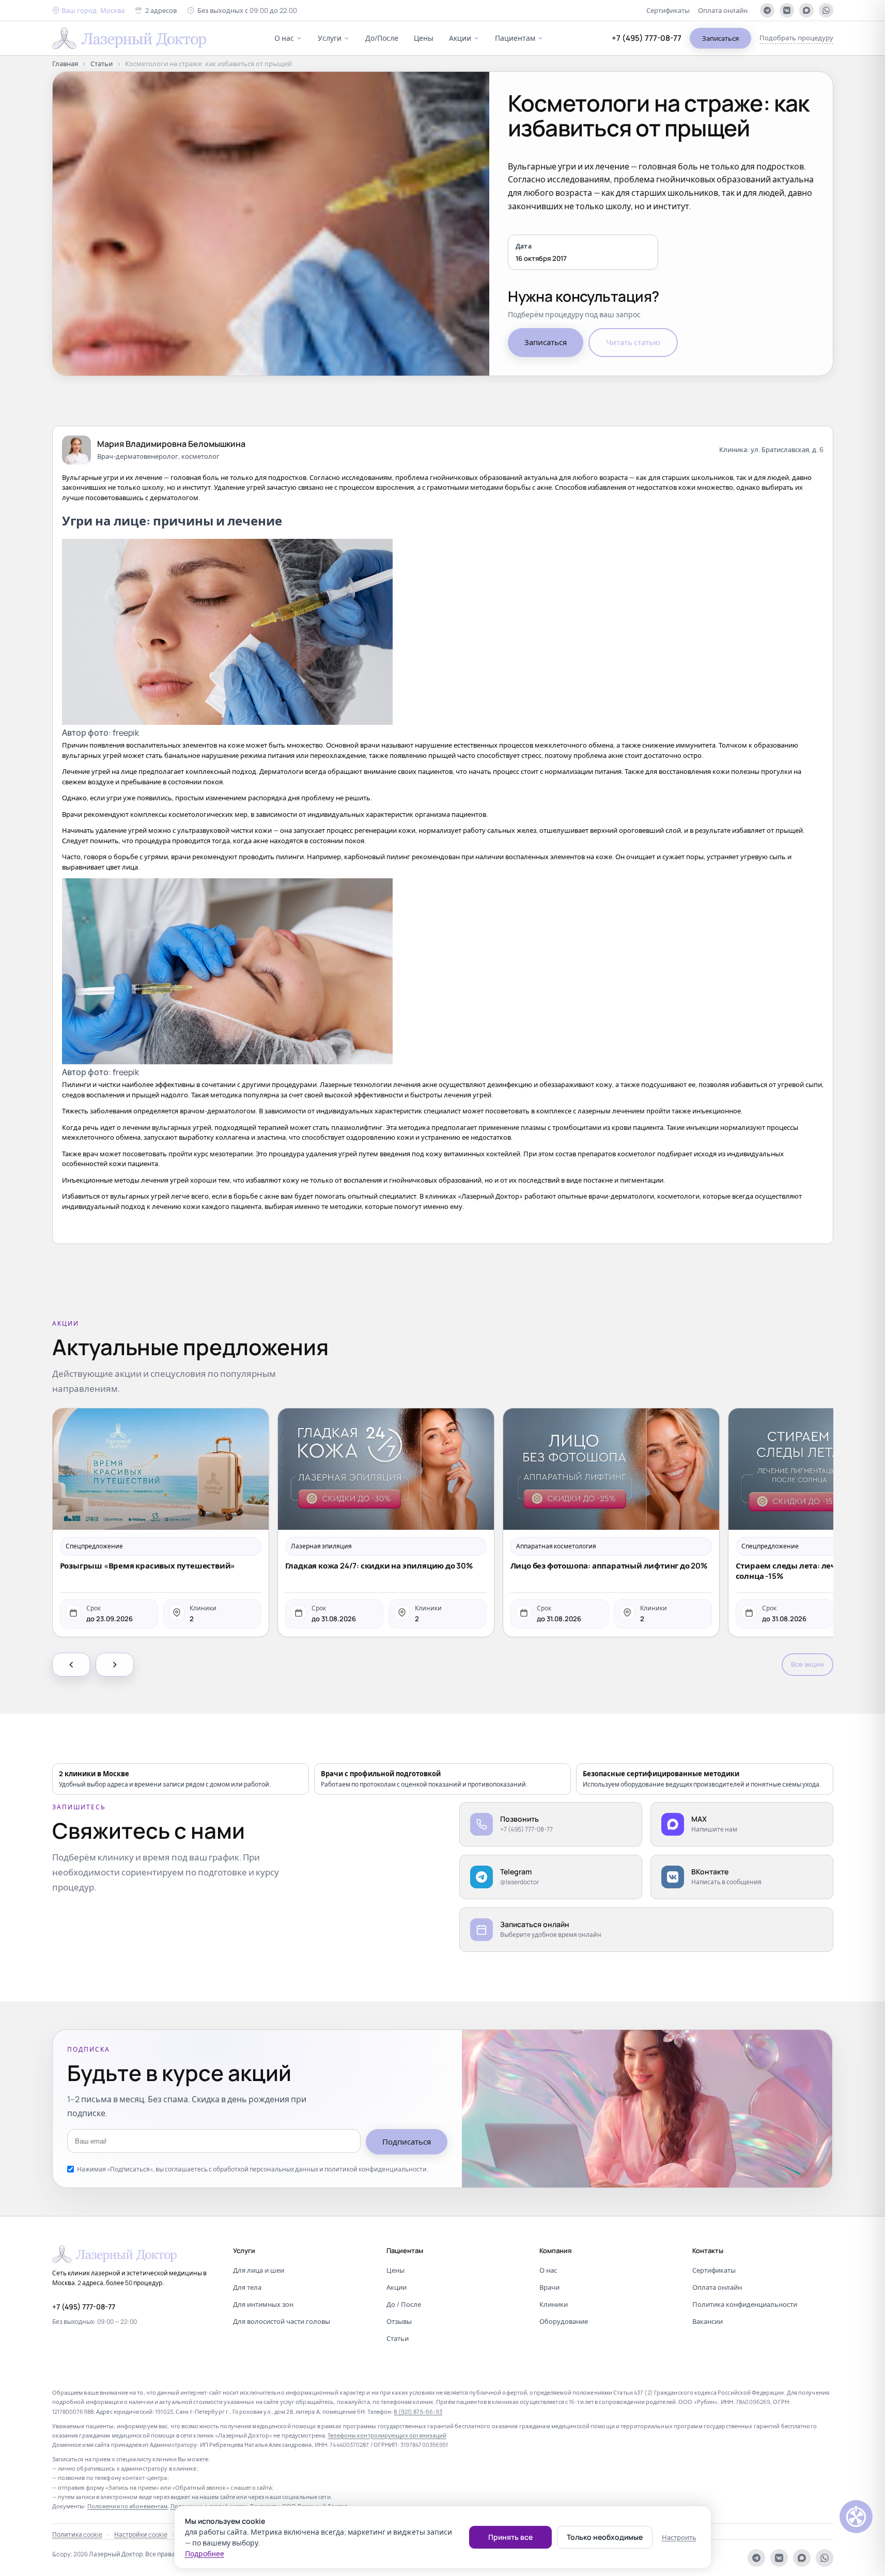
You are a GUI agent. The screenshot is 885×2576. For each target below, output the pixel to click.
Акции (460, 38)
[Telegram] (767, 10)
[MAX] (806, 10)
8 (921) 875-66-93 (418, 2411)
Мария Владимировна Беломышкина (171, 444)
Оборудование (564, 2321)
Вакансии (708, 2321)
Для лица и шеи (259, 2270)
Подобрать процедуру (796, 38)
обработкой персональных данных (266, 2169)
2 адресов (161, 10)
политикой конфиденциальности (376, 2169)
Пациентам (515, 38)
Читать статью (633, 342)
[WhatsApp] (826, 10)
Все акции (808, 1664)
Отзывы (399, 2321)
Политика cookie (77, 2534)
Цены (424, 38)
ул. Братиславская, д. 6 (787, 449)
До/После (382, 38)
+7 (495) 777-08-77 (647, 38)
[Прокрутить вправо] (115, 1665)
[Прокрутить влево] (71, 1665)
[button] (88, 11)
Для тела (247, 2287)
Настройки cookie (141, 2534)
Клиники (554, 2304)
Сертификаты (668, 10)
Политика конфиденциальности (745, 2304)
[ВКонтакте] (787, 10)
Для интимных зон (263, 2304)
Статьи (102, 64)
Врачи (549, 2287)
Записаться (720, 38)
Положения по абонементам (128, 2506)
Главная (65, 64)
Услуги (330, 38)
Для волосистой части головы (282, 2321)
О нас (284, 38)
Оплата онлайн (723, 10)
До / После (404, 2304)
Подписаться (407, 2142)
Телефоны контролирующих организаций (387, 2435)
